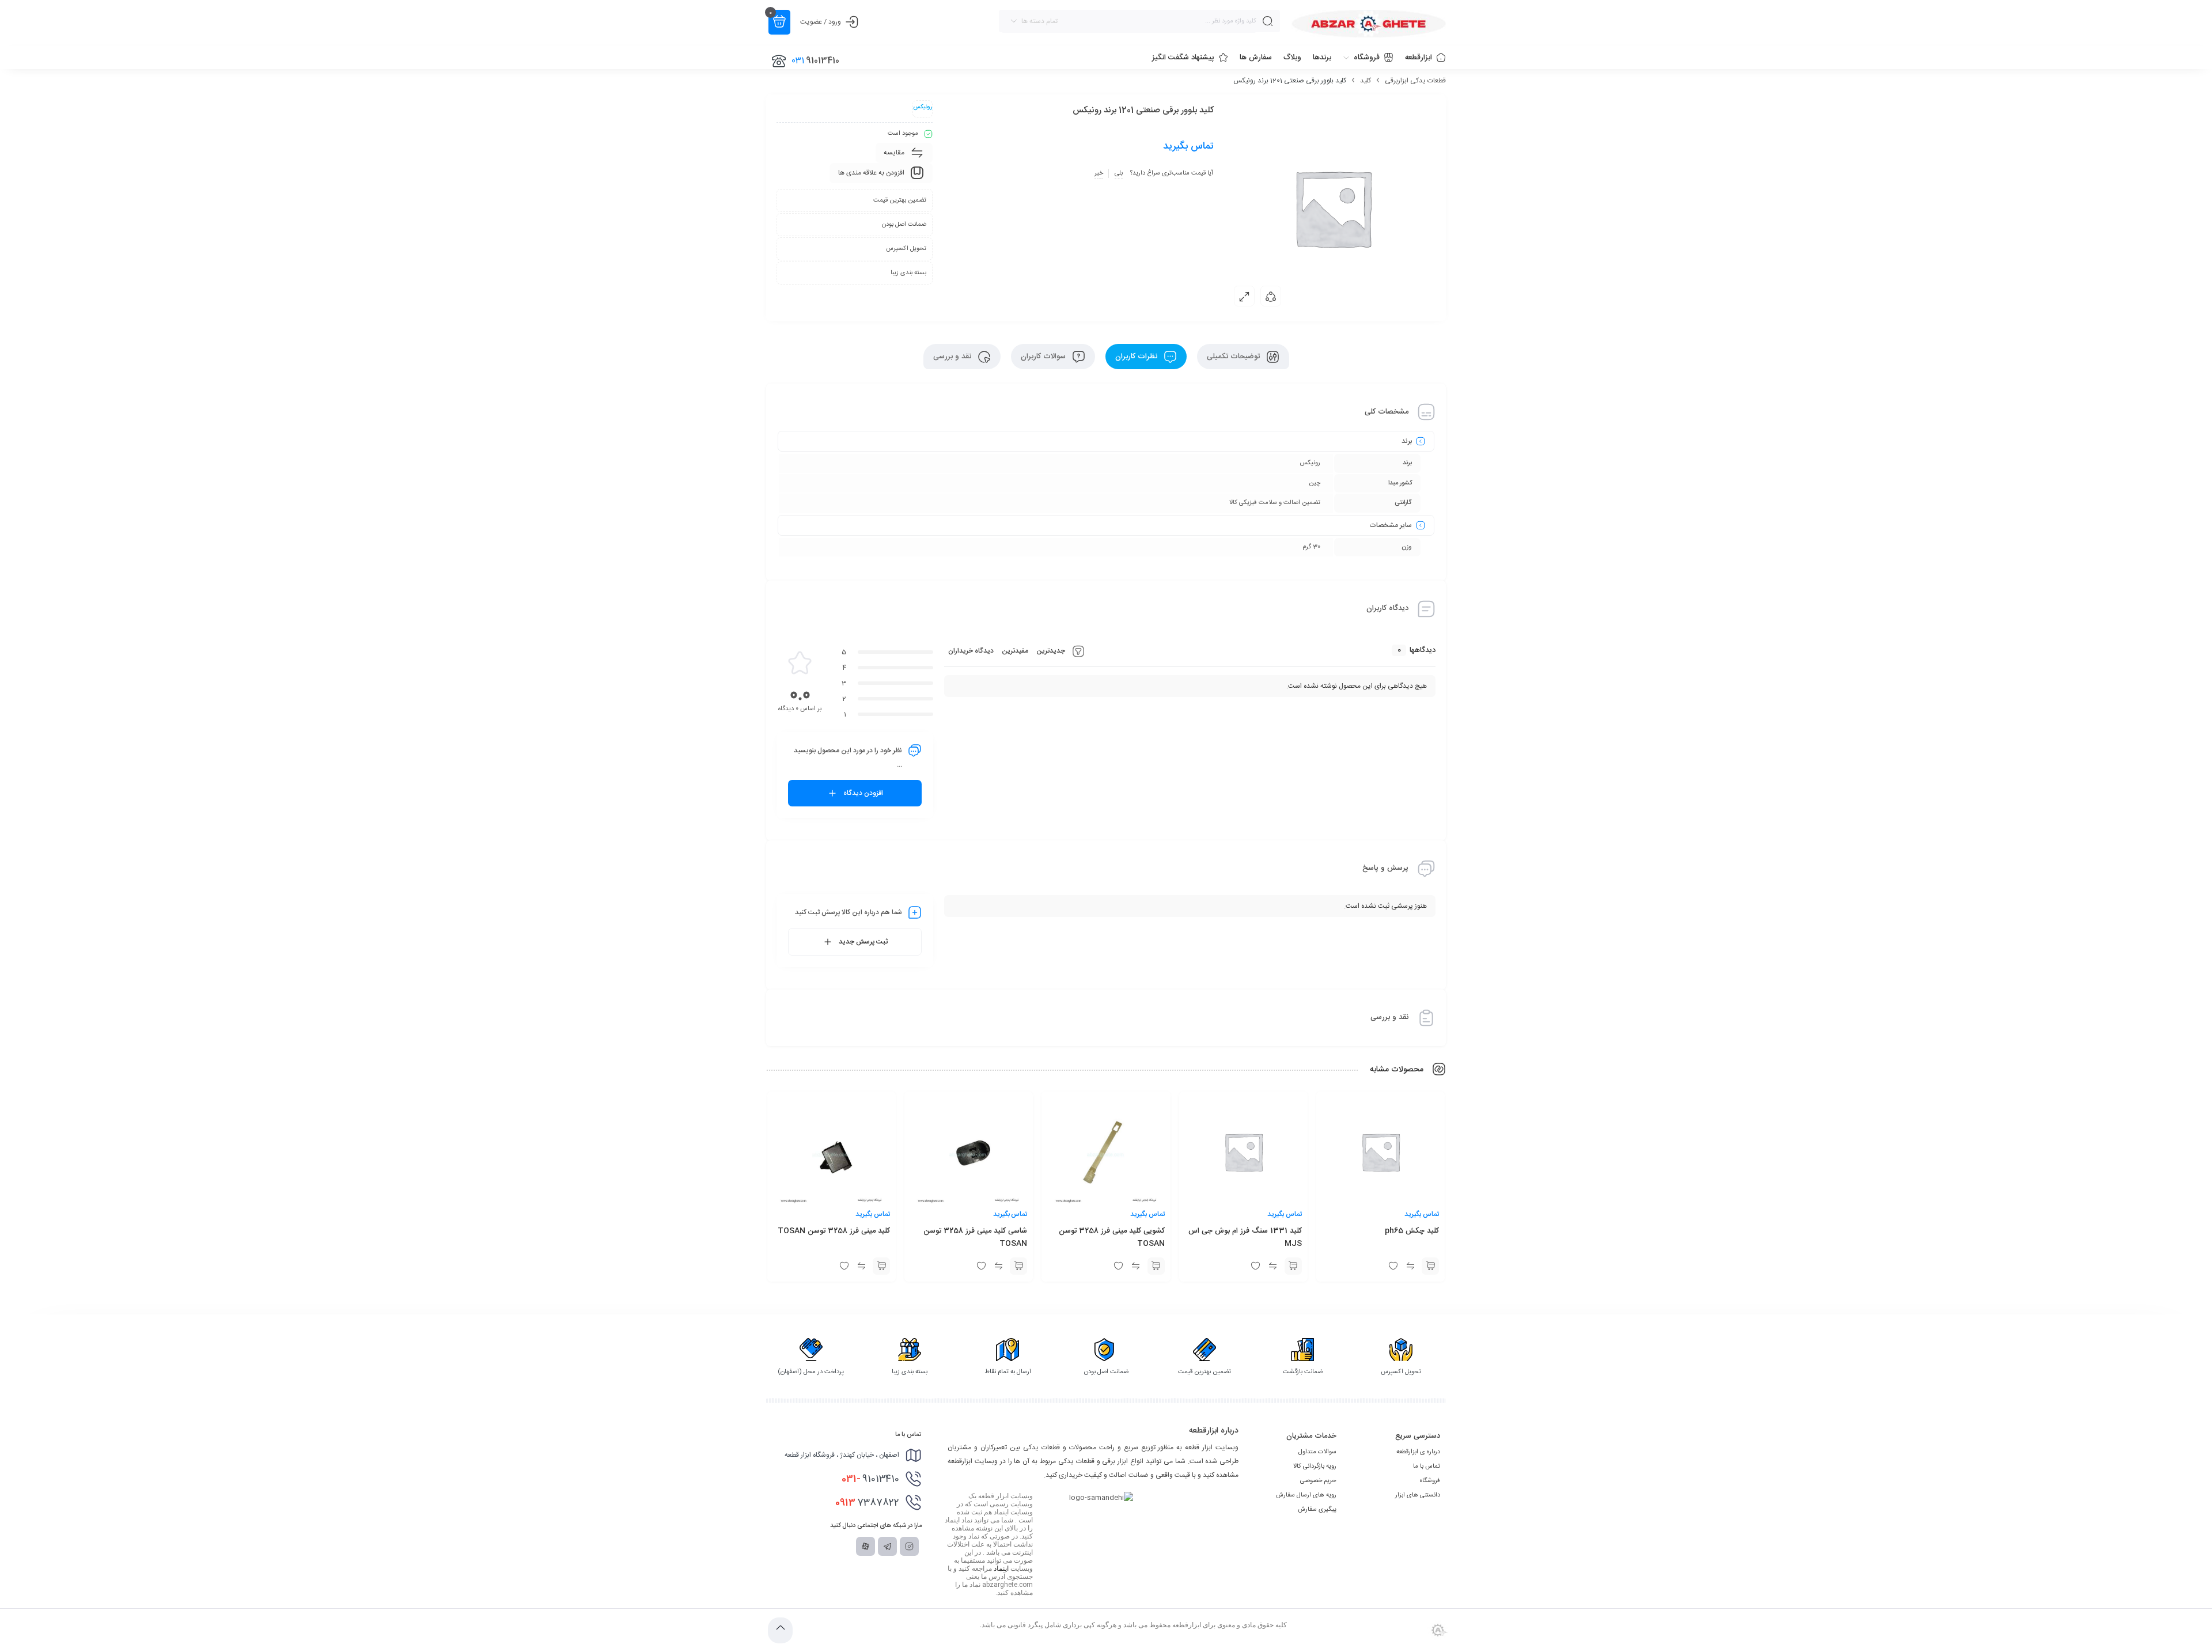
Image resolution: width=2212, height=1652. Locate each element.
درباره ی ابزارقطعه (1418, 1452)
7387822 (867, 1503)
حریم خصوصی (1318, 1481)
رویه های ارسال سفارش (1306, 1495)
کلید (1366, 81)
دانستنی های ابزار (1418, 1495)
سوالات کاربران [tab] (1044, 357)
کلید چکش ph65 (1412, 1231)
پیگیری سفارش (1317, 1510)
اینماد (1001, 1568)
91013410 (870, 1479)
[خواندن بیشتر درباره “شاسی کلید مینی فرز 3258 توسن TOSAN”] (1018, 1266)
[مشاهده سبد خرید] (779, 22)
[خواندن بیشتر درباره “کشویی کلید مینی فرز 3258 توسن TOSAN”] (1156, 1266)
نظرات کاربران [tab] (1137, 357)
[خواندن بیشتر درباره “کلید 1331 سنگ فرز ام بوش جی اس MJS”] (1293, 1266)
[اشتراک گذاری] (1271, 296)
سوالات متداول (1317, 1452)
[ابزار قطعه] (1369, 24)
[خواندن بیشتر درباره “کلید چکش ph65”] (1430, 1266)
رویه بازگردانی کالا (1315, 1467)
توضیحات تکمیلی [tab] (1234, 357)
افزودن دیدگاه (863, 793)
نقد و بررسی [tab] (953, 357)
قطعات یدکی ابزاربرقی (1415, 81)
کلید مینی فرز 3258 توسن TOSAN (834, 1231)
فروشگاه (1430, 1481)
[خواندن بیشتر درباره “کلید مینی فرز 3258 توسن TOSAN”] (881, 1266)
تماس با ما (1427, 1467)
